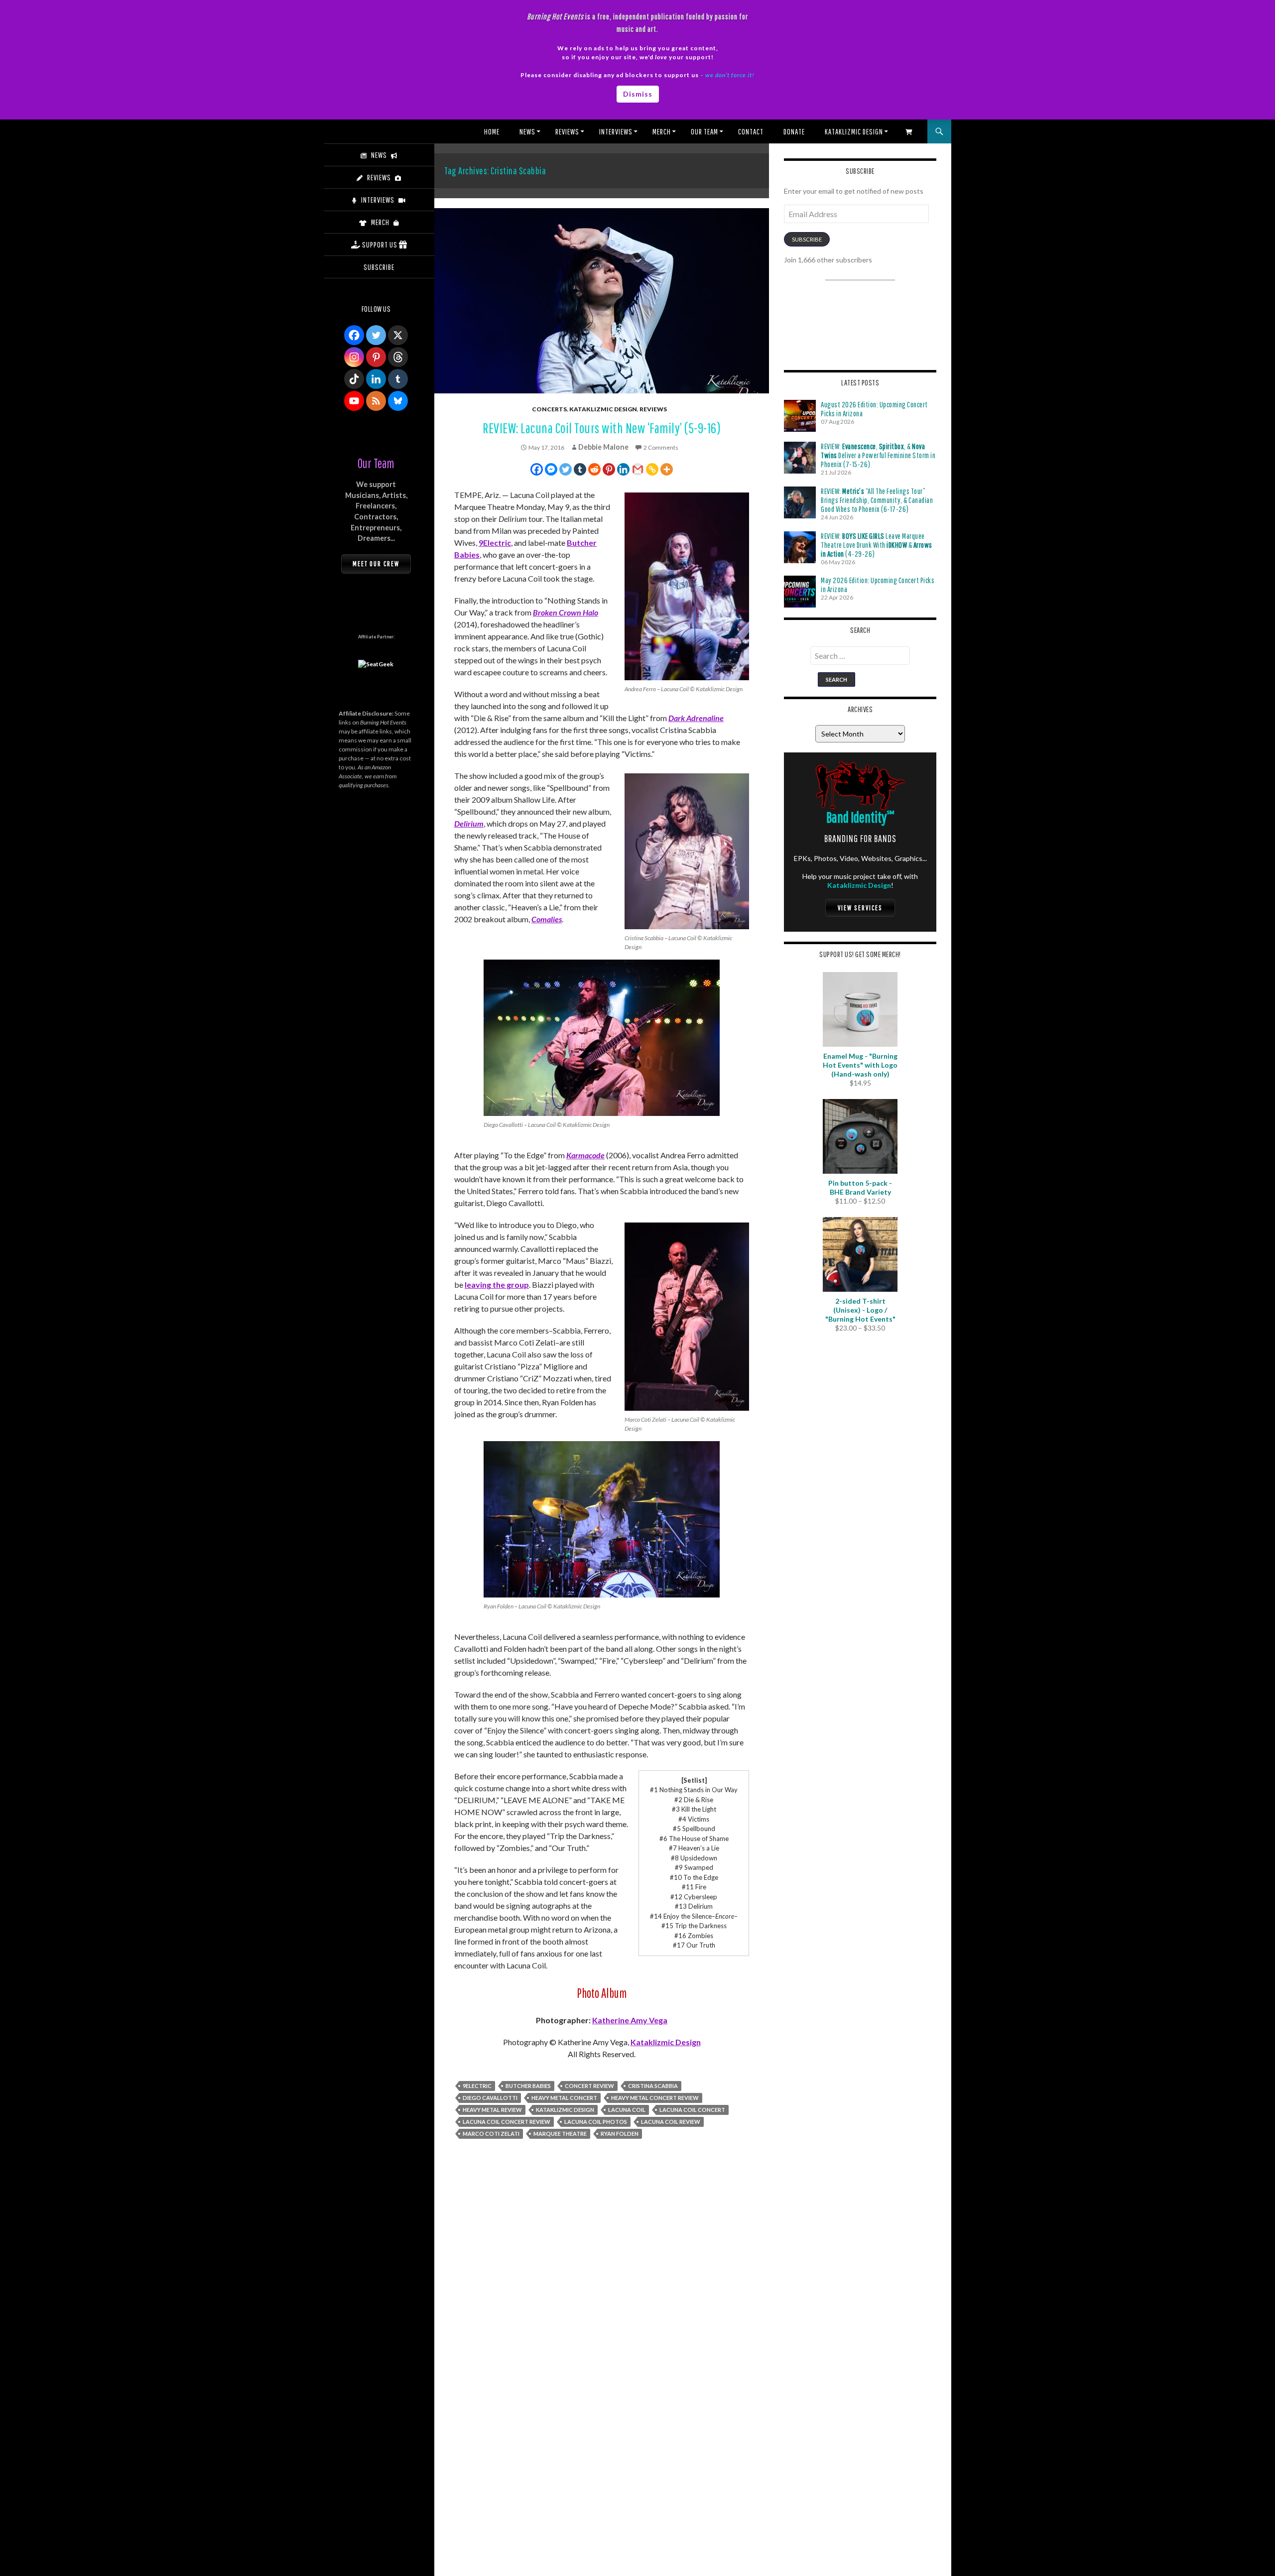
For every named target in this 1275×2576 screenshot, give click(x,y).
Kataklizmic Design (854, 131)
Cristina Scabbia (653, 2086)
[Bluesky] (398, 401)
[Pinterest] (609, 469)
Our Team (704, 131)
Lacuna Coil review (671, 2122)
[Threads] (398, 357)
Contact (751, 131)
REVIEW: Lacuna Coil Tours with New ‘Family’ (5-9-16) (602, 428)
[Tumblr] (580, 469)
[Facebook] (537, 469)
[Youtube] (354, 401)
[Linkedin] (623, 469)
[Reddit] (594, 469)
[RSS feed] (376, 401)
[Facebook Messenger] (551, 469)
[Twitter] (566, 469)
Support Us (380, 245)
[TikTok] (354, 379)
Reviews (567, 131)
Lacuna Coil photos (596, 2122)
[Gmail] (638, 469)
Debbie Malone (603, 447)
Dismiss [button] (638, 94)
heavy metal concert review (655, 2098)
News (527, 131)
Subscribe (807, 239)
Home (492, 131)
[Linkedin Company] (376, 379)
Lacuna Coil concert (692, 2110)
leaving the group (497, 1285)
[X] (398, 335)
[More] (667, 469)
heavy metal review (492, 2110)
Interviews (616, 131)
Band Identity (860, 817)
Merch (662, 131)
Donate (794, 131)
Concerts (549, 409)
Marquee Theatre (560, 2134)
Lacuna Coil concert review (507, 2122)
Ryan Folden (620, 2134)
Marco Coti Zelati (491, 2134)
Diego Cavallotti (490, 2098)
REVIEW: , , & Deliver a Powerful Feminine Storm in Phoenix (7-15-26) (878, 455)
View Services (860, 908)
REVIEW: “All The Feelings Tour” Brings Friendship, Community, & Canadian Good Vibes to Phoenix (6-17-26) (877, 500)
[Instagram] (354, 357)
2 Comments (661, 447)
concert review (589, 2086)
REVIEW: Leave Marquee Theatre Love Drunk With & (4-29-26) (877, 545)
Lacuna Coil (627, 2110)
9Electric (495, 543)
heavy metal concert (564, 2098)
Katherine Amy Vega (630, 2020)
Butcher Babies (528, 2086)
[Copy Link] (652, 469)
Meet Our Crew (376, 564)
